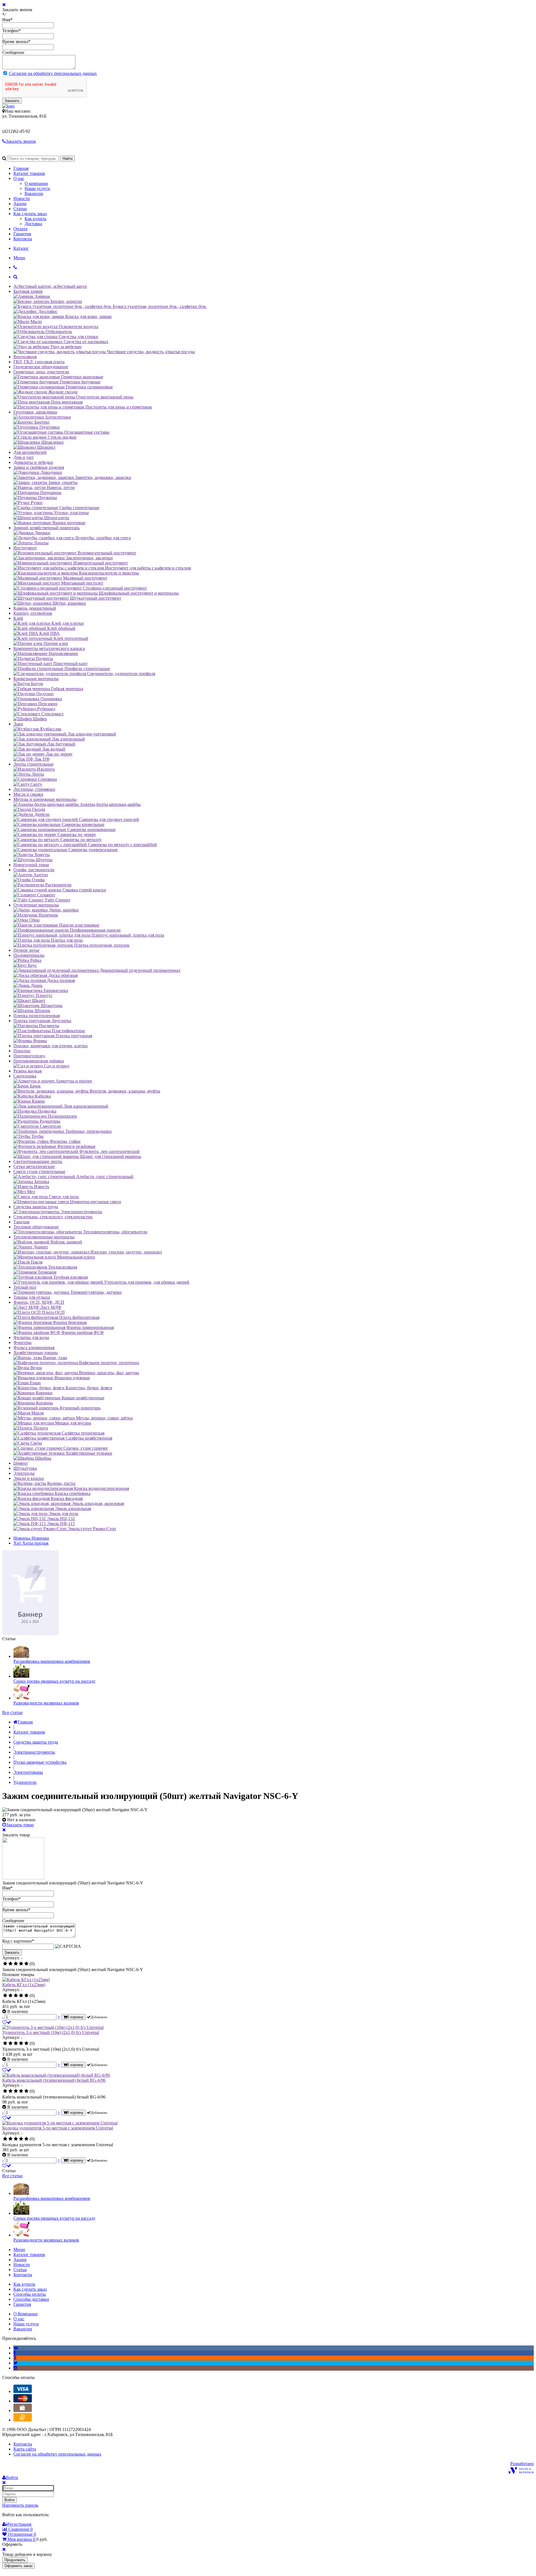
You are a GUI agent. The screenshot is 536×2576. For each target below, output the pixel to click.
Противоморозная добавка (39, 1061)
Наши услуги (37, 188)
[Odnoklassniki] (15, 2358)
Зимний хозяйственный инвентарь (46, 528)
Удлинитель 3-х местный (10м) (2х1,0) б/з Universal (51, 2032)
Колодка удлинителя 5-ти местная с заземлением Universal (58, 2128)
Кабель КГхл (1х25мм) (24, 1985)
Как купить (35, 219)
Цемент (21, 1463)
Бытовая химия (28, 291)
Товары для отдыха (32, 1297)
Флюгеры (22, 1342)
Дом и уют (24, 457)
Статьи (20, 209)
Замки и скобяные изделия (39, 467)
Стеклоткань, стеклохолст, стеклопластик (53, 1217)
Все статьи (12, 1712)
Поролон (22, 1051)
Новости (22, 199)
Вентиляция (25, 357)
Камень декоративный (35, 608)
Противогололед (29, 1056)
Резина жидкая (27, 1071)
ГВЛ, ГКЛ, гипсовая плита (39, 362)
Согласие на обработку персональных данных (53, 73)
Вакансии (34, 194)
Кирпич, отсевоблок (33, 613)
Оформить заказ (18, 2566)
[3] (16, 1964)
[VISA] (23, 2391)
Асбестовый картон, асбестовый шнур (50, 286)
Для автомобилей (30, 452)
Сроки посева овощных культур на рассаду (54, 1681)
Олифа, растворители (34, 870)
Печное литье (26, 950)
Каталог (21, 248)
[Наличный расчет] (23, 2410)
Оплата (20, 229)
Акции (20, 204)
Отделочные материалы (36, 905)
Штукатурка (25, 1468)
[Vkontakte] (16, 2348)
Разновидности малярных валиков (46, 1703)
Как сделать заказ (30, 214)
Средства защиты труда (36, 1207)
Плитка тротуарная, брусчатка (42, 1021)
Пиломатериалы (29, 955)
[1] (5, 1964)
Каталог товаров (29, 173)
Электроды (24, 1473)
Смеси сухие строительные (39, 1171)
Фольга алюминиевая (34, 1348)
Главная (21, 168)
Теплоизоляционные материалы (44, 1237)
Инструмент (25, 548)
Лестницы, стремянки (34, 789)
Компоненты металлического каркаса (49, 648)
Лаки (18, 724)
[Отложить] (7, 2022)
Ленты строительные (33, 764)
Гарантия (22, 234)
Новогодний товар (31, 865)
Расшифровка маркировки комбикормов (52, 1661)
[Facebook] (15, 2353)
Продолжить (15, 2560)
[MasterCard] (23, 2401)
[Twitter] (15, 2363)
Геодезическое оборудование (41, 367)
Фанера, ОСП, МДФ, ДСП (39, 1302)
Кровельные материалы (36, 679)
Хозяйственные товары (36, 1353)
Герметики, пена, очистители (41, 372)
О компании (36, 183)
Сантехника (25, 1076)
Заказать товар (20, 1825)
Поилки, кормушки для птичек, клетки (51, 1046)
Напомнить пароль (20, 2505)
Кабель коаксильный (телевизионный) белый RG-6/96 (54, 2080)
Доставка (33, 224)
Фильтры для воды (31, 1337)
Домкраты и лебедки (33, 462)
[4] (21, 1964)
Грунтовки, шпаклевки (35, 412)
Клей (18, 618)
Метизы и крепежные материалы (45, 799)
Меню (19, 258)
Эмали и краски (29, 1478)
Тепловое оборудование (36, 1227)
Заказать (12, 101)
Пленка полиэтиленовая (37, 1016)
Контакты (23, 239)
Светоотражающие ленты (38, 1161)
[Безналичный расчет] (23, 2420)
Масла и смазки (28, 794)
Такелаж (21, 1222)
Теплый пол (25, 1287)
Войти (9, 2500)
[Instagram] (15, 2368)
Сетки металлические (34, 1166)
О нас (19, 178)
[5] (26, 1964)
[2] (10, 1964)
